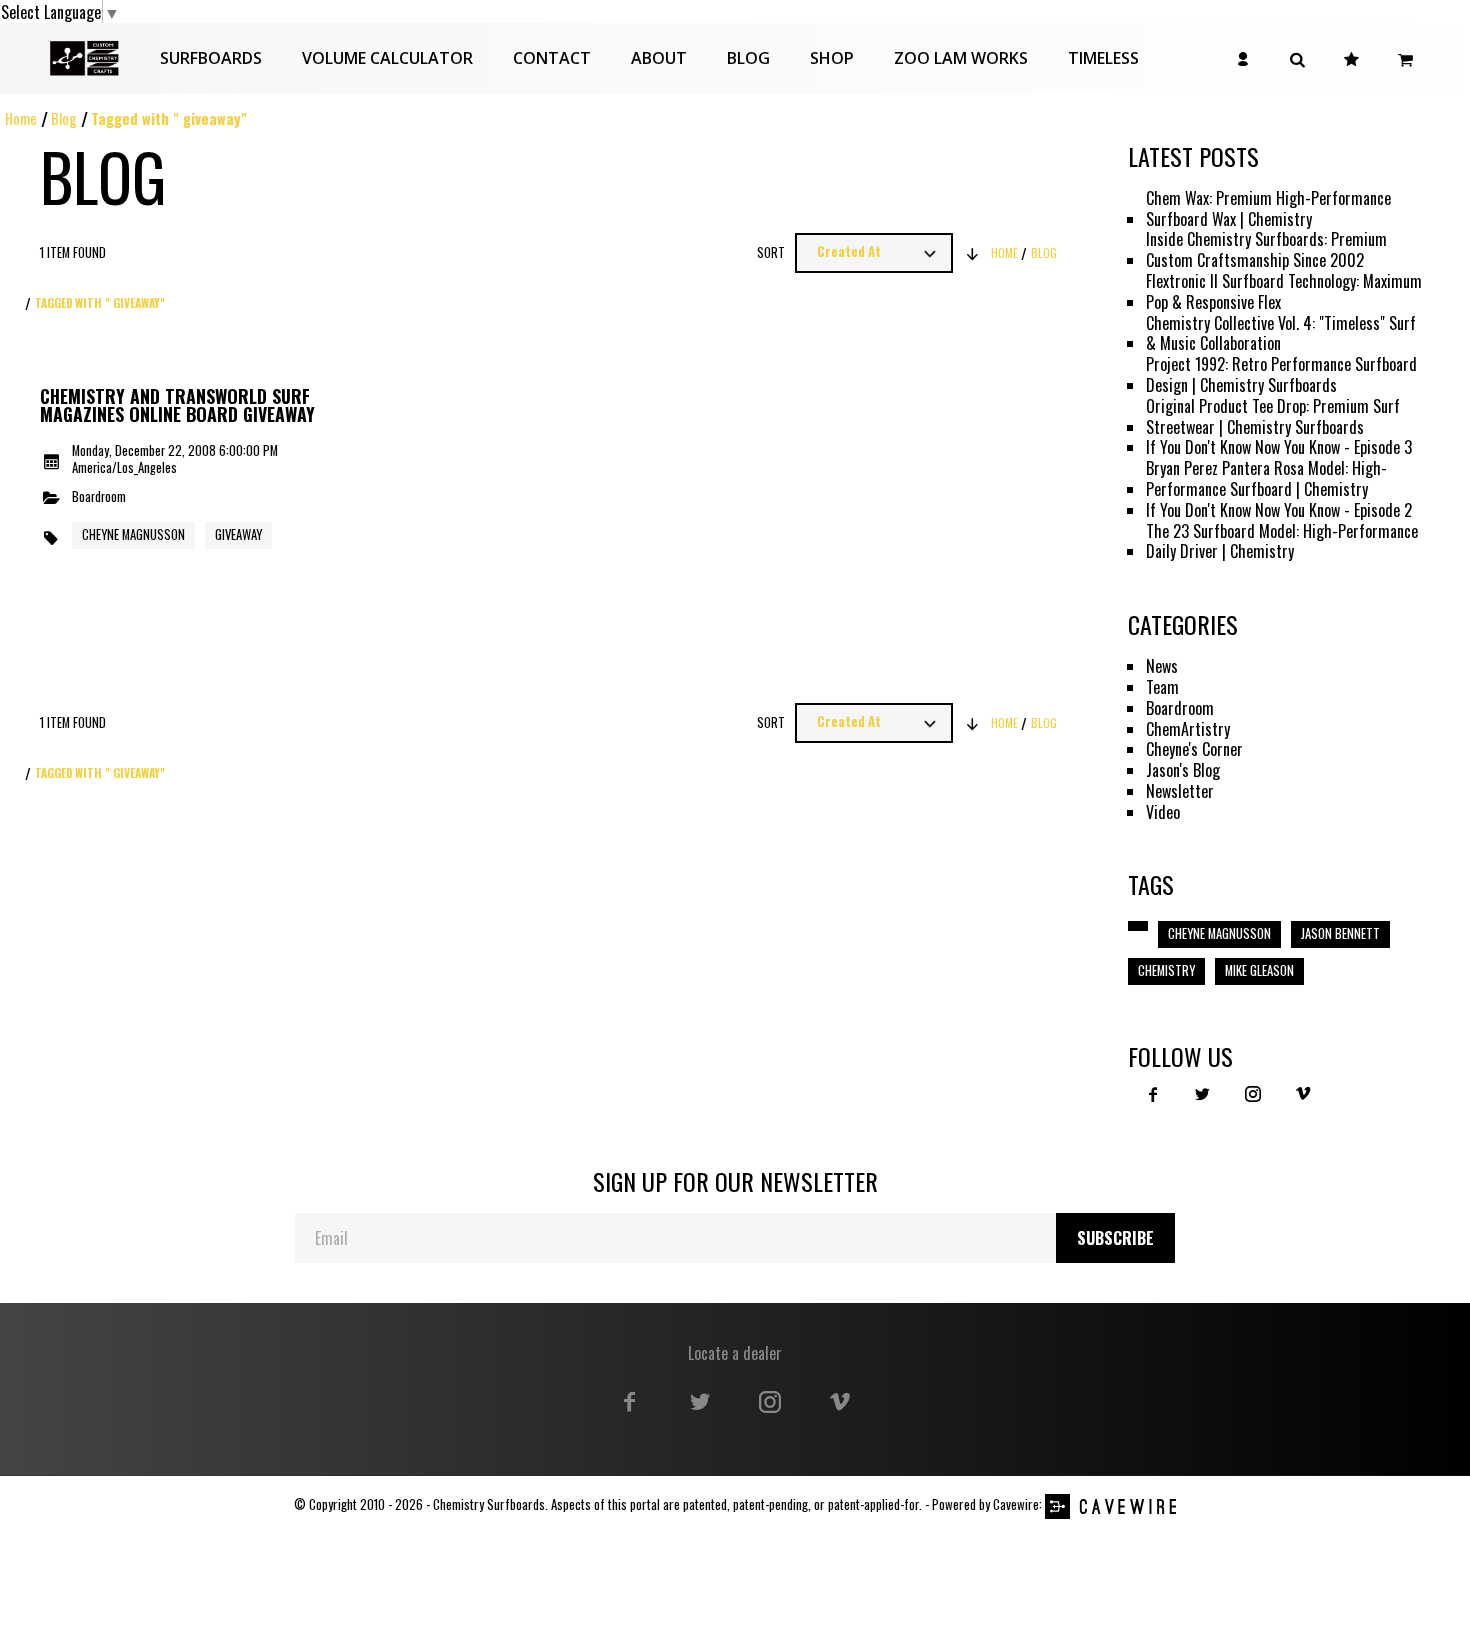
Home (21, 118)
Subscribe (1115, 1238)
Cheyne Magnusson (133, 534)
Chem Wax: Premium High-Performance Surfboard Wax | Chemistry (1268, 209)
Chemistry (1166, 970)
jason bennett (1340, 933)
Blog (64, 118)
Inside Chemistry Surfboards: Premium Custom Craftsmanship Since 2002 (1266, 250)
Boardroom (99, 497)
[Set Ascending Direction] (972, 253)
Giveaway (238, 534)
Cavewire (1016, 1504)
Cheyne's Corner (1194, 749)
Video (1163, 812)
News (1162, 666)
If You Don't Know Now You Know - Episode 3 (1279, 447)
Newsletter (1180, 791)
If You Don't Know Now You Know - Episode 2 (1279, 510)
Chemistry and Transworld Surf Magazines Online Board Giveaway (177, 406)
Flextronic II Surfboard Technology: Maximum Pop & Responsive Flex (1284, 292)
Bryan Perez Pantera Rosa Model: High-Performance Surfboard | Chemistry (1266, 479)
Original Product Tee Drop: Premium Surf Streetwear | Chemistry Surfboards (1273, 417)
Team (1162, 687)
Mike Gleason (1259, 970)
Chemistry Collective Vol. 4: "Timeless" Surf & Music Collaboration (1281, 334)
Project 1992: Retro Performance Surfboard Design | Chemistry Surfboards (1281, 375)
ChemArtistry (1188, 729)
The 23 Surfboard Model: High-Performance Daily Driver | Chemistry (1282, 542)
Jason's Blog (1183, 770)
